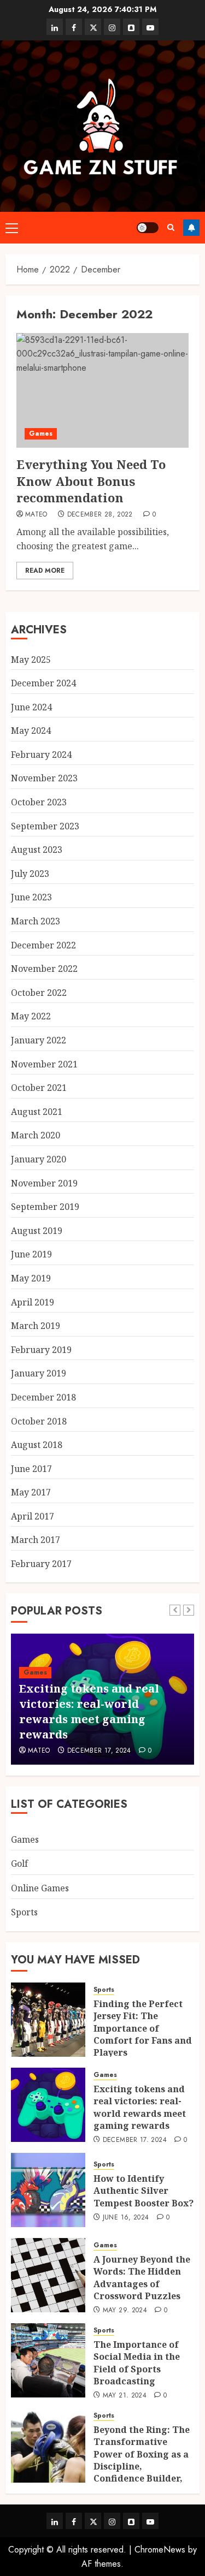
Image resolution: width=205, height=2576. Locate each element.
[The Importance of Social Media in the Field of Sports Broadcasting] (48, 2360)
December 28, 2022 (100, 515)
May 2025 (31, 660)
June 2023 (31, 897)
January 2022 (39, 1040)
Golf (19, 1863)
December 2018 (43, 1397)
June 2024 (31, 707)
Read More (45, 571)
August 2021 (37, 1112)
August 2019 (37, 1231)
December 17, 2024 (99, 1751)
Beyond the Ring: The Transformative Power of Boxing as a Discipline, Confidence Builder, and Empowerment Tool (142, 2466)
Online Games (40, 1888)
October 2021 (39, 1088)
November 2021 (44, 1064)
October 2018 (39, 1421)
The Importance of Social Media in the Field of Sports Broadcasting (137, 2363)
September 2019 (45, 1207)
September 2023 (45, 826)
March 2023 (36, 921)
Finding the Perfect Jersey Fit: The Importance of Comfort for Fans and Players (143, 2028)
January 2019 (39, 1373)
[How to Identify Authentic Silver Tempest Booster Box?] (48, 2190)
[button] (12, 228)
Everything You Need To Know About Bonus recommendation (91, 481)
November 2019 (44, 1183)
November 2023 (44, 778)
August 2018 (37, 1445)
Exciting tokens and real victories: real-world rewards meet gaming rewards (89, 1711)
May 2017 (31, 1492)
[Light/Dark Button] (148, 228)
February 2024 (41, 755)
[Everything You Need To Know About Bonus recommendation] (102, 390)
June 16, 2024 (126, 2218)
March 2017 (36, 1540)
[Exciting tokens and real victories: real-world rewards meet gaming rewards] (48, 2105)
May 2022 (31, 1016)
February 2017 (41, 1564)
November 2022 (44, 969)
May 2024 (31, 731)
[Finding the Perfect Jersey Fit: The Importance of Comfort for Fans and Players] (48, 2020)
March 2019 (36, 1326)
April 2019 (33, 1302)
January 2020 (39, 1159)
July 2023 (30, 874)
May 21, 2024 (125, 2396)
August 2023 (37, 850)
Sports (24, 1912)
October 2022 (39, 993)
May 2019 (31, 1278)
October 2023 (39, 802)
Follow (191, 228)
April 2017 (33, 1516)
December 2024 (43, 683)
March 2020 (36, 1135)
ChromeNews (160, 2550)
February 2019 (41, 1350)
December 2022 (43, 945)
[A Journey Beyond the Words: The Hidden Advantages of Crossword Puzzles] (48, 2275)
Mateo (36, 515)
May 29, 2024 (125, 2311)
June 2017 (31, 1469)
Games (41, 434)
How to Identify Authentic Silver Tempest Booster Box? (143, 2191)
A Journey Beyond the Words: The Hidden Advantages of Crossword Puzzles (142, 2278)
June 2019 (31, 1254)
